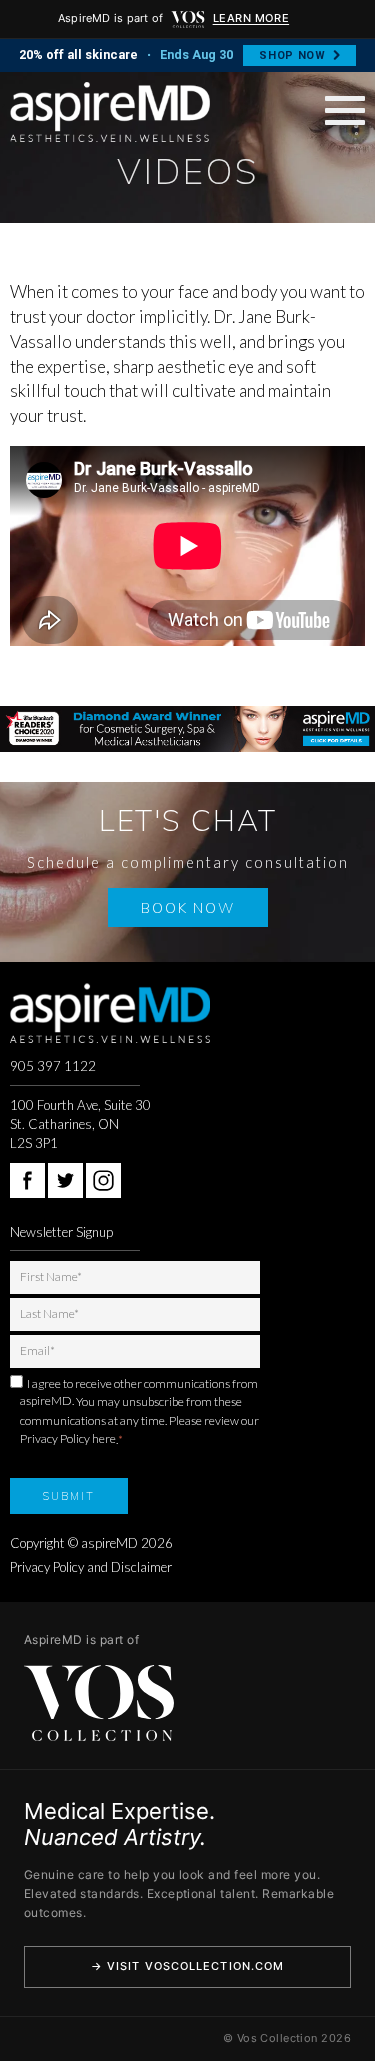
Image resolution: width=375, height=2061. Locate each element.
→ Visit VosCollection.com (188, 1966)
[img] (188, 19)
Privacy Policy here (68, 1438)
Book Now (188, 907)
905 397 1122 (53, 1066)
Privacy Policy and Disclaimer (91, 1567)
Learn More (251, 18)
